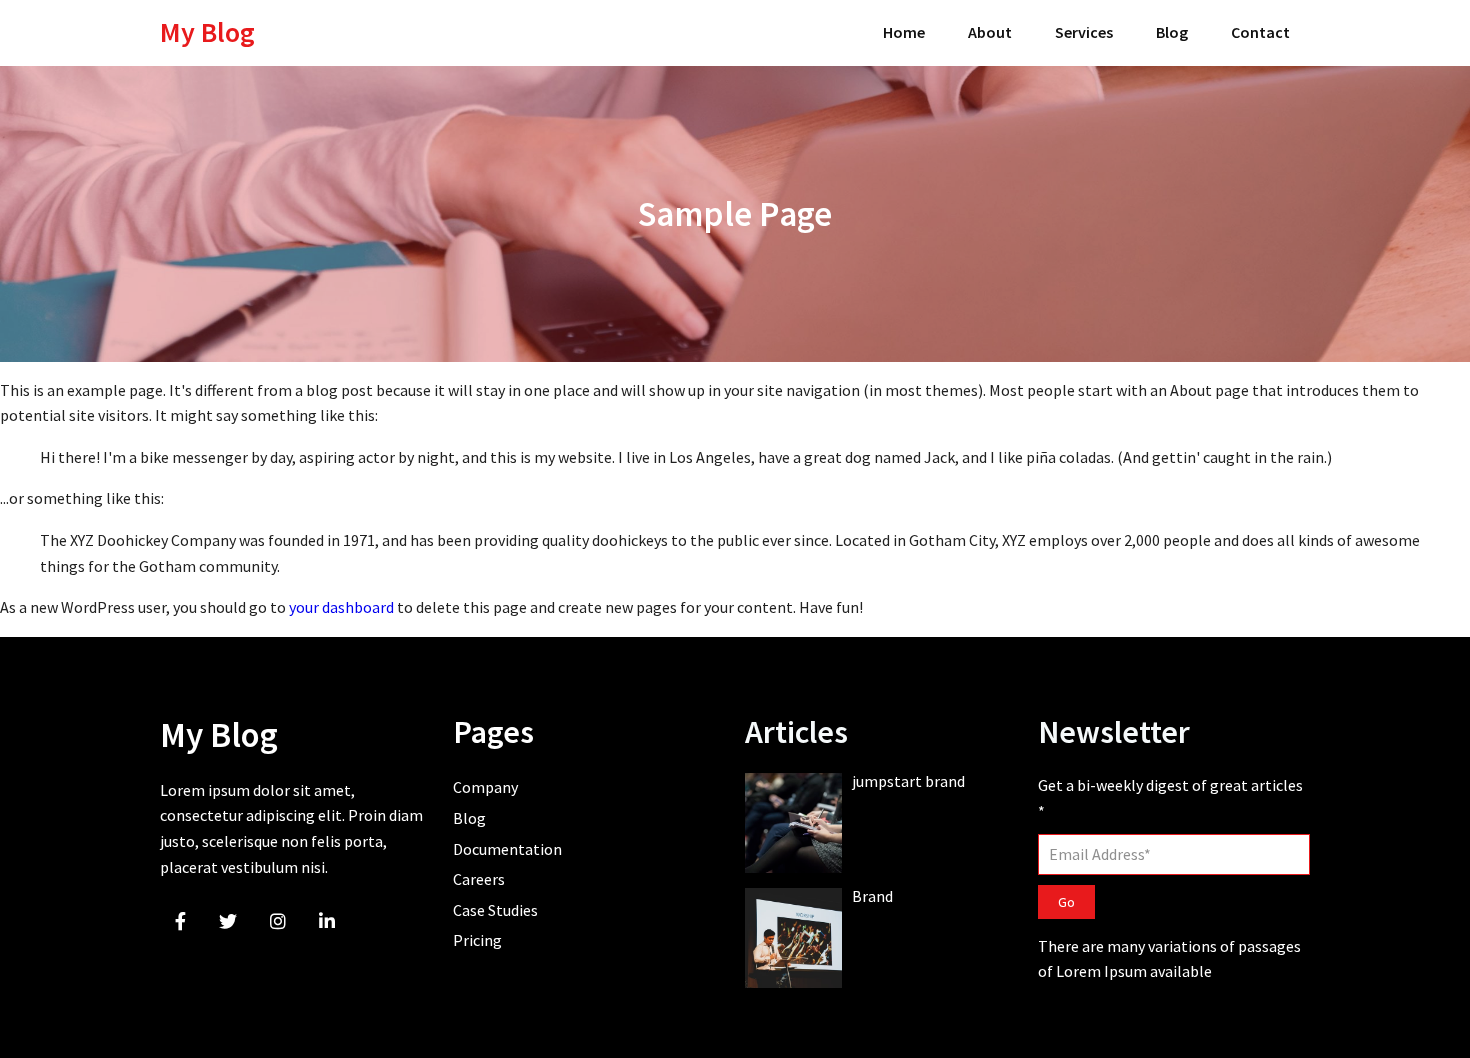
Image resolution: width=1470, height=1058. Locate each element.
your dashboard (341, 607)
